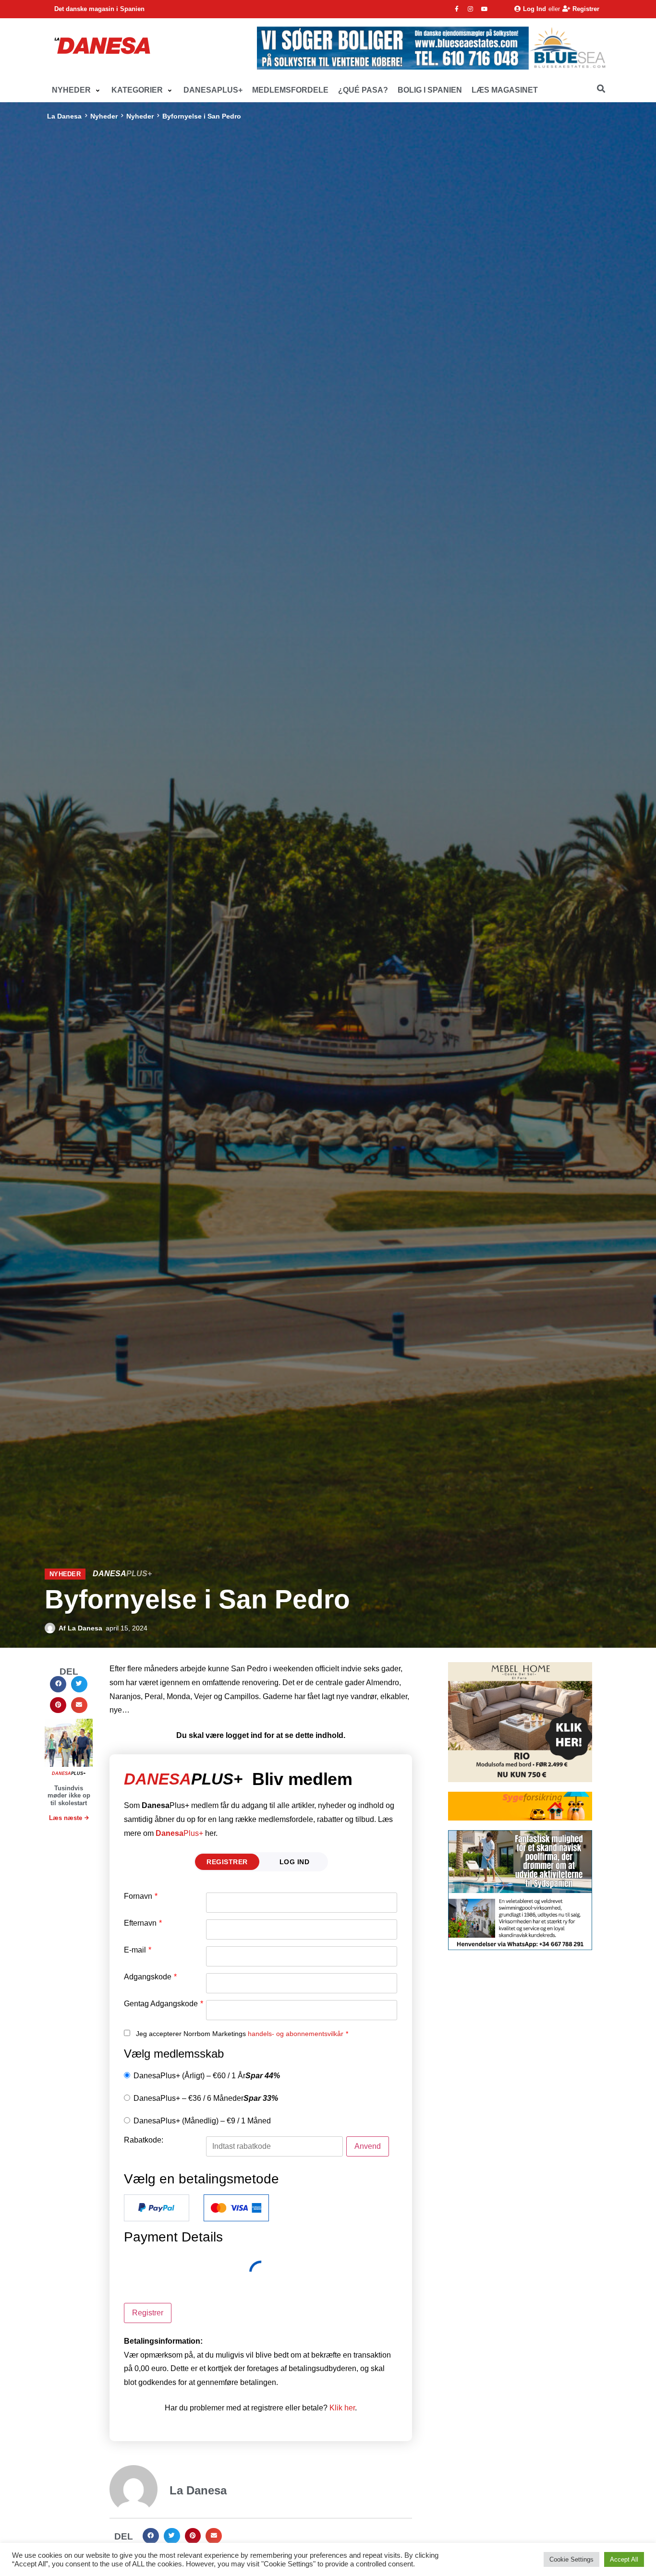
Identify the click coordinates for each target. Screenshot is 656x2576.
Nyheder (104, 116)
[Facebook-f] (457, 9)
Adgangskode (150, 1977)
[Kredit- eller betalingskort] (236, 2208)
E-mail (138, 1950)
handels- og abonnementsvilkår (296, 2034)
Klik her (342, 2408)
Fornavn (141, 1896)
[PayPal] (157, 2208)
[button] (77, 90)
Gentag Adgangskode (164, 2004)
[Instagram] (471, 9)
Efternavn (143, 1923)
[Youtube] (485, 9)
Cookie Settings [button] (571, 2559)
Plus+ (179, 1833)
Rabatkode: (144, 2140)
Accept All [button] (624, 2559)
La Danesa (64, 116)
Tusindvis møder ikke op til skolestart (69, 1796)
